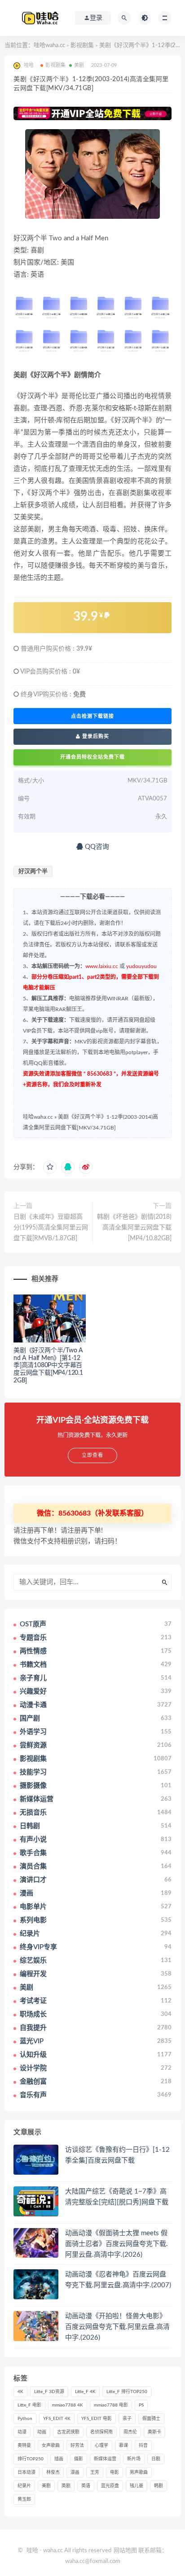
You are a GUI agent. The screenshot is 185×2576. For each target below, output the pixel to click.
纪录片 (24, 2486)
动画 (42, 2432)
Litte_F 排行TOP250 (127, 2392)
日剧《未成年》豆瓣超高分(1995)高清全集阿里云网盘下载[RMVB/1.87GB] (51, 1228)
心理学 (101, 2446)
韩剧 (159, 2486)
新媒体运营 (105, 2459)
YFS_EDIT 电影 (97, 2419)
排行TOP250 (31, 2459)
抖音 (143, 2446)
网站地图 (125, 2551)
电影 (115, 2472)
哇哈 (32, 2551)
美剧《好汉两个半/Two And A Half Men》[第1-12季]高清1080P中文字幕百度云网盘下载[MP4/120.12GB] (48, 1366)
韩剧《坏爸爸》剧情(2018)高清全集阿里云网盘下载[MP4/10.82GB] (134, 1228)
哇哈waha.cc (49, 46)
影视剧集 (82, 46)
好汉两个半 (33, 871)
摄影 (79, 2459)
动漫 (22, 2432)
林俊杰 (53, 2472)
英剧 (66, 2486)
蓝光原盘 (110, 2486)
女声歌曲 (51, 2446)
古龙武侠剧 (68, 2432)
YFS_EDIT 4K (57, 2419)
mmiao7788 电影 (111, 2405)
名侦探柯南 (101, 2432)
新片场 (134, 2459)
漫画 (75, 2472)
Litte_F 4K (85, 2392)
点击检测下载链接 (92, 716)
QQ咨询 (96, 847)
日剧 (156, 2459)
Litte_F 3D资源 (49, 2392)
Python (25, 2419)
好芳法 (77, 2446)
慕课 (123, 2446)
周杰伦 (130, 2432)
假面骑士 (151, 2419)
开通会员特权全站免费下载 (92, 757)
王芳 (95, 2472)
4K (20, 2392)
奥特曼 (24, 2446)
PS (141, 2405)
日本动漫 (26, 2472)
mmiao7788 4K (68, 2405)
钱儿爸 (137, 2486)
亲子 (127, 2419)
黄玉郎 (24, 2499)
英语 (86, 2486)
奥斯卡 (154, 2432)
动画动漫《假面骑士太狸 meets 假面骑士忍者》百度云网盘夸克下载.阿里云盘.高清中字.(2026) (117, 2244)
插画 (59, 2459)
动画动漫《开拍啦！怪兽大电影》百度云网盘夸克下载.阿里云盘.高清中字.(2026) (117, 2327)
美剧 (79, 65)
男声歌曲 (139, 2472)
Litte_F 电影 (29, 2405)
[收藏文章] (50, 1167)
